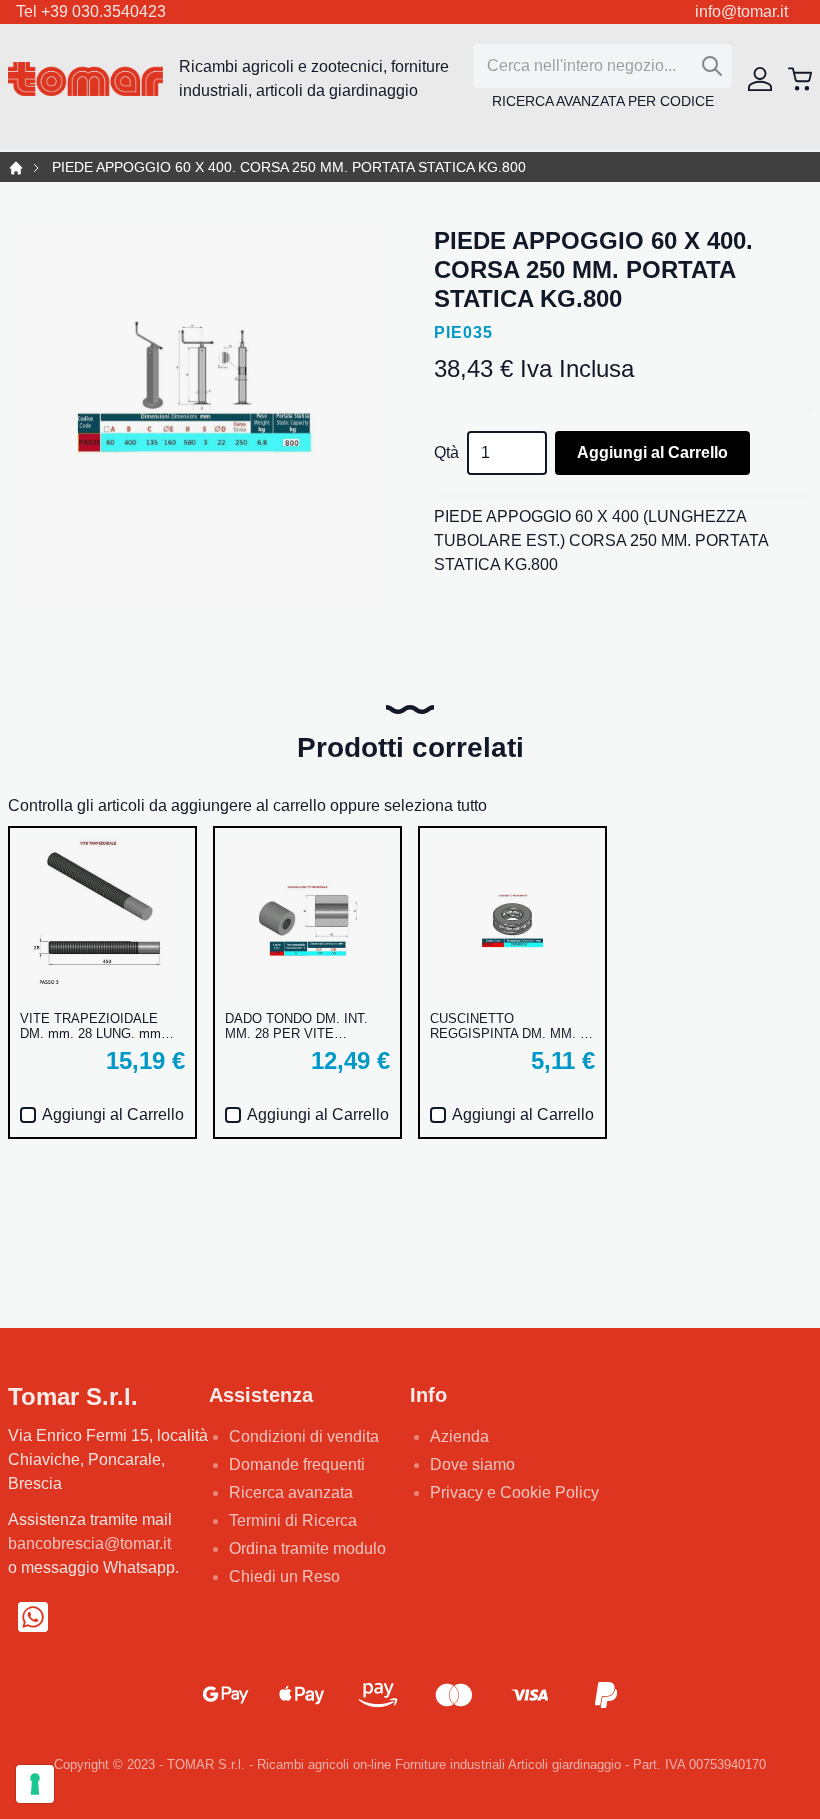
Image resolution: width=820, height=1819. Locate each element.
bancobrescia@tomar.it (89, 1543)
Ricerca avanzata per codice (603, 101)
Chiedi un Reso (284, 1576)
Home (16, 168)
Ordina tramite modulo (307, 1548)
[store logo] (85, 79)
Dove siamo (472, 1464)
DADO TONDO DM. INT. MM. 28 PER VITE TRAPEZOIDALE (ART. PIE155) (296, 1026)
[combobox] (602, 66)
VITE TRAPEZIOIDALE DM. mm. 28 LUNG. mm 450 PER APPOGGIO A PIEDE (90, 1026)
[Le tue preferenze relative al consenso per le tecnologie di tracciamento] (35, 1784)
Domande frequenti (297, 1464)
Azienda (459, 1436)
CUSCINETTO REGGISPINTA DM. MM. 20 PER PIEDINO (512, 1026)
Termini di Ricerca (293, 1520)
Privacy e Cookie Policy (514, 1492)
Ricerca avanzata (291, 1492)
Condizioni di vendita (304, 1436)
